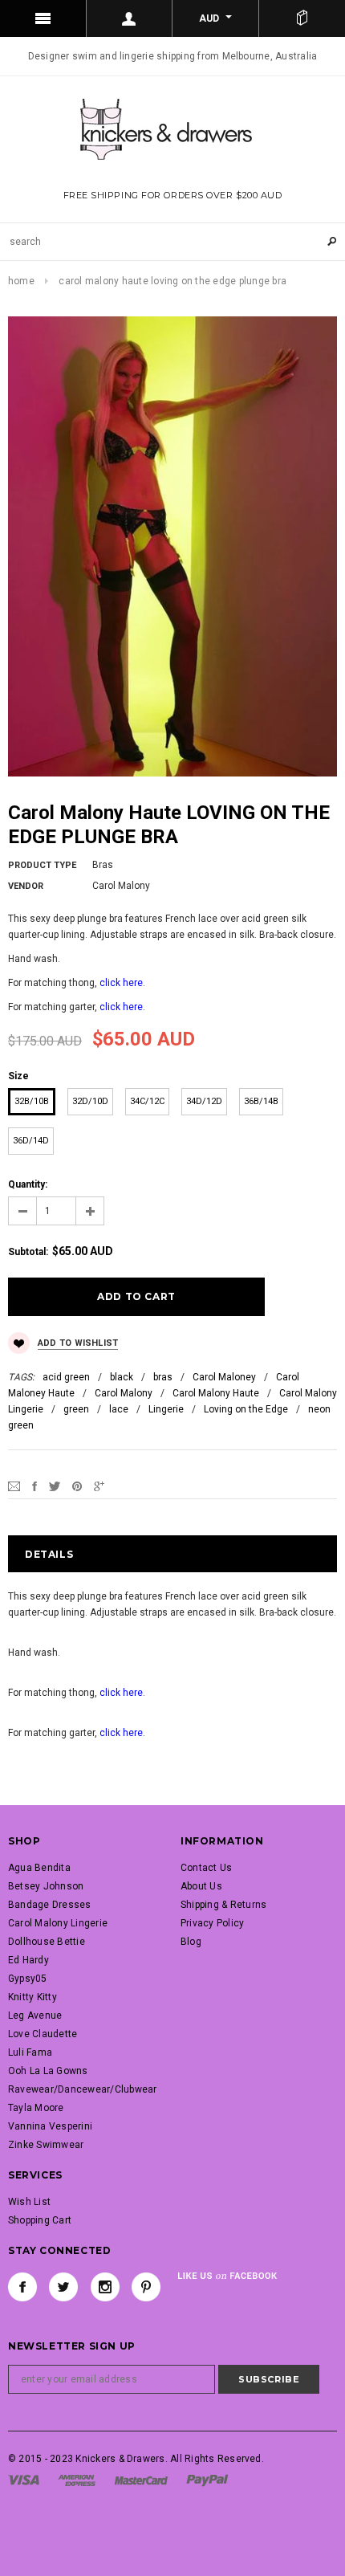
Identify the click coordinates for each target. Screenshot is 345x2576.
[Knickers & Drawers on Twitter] (63, 2287)
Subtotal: (28, 1252)
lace (119, 1409)
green (76, 1409)
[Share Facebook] (34, 1486)
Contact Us (206, 1868)
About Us (201, 1886)
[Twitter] (55, 1486)
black (122, 1377)
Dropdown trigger (130, 18)
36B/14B (261, 1101)
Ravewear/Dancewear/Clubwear (82, 2089)
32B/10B (32, 1101)
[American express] (77, 2480)
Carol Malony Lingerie (58, 1923)
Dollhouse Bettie (47, 1942)
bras (163, 1377)
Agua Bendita (39, 1868)
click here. (122, 983)
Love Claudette (43, 2034)
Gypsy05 (28, 1979)
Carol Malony (124, 1393)
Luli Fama (30, 2052)
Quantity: (28, 1184)
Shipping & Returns (223, 1905)
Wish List (29, 2202)
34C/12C (147, 1101)
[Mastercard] (141, 2480)
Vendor (26, 886)
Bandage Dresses (50, 1905)
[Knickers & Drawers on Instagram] (105, 2287)
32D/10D (90, 1101)
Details (49, 1554)
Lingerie (166, 1409)
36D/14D (31, 1141)
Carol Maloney (224, 1377)
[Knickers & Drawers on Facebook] (22, 2287)
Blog (191, 1942)
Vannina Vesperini (50, 2126)
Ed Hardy (28, 1960)
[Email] (14, 1486)
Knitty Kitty (32, 1997)
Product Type (42, 865)
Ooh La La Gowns (48, 2071)
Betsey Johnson (46, 1886)
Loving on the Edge (246, 1409)
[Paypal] (207, 2480)
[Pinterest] (77, 1486)
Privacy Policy (212, 1923)
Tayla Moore (36, 2108)
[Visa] (24, 2480)
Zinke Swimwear (46, 2145)
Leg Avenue (35, 2016)
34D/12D (204, 1101)
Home (21, 281)
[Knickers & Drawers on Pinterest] (146, 2287)
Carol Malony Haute (216, 1393)
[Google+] (99, 1486)
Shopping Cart (40, 2220)
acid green (66, 1377)
